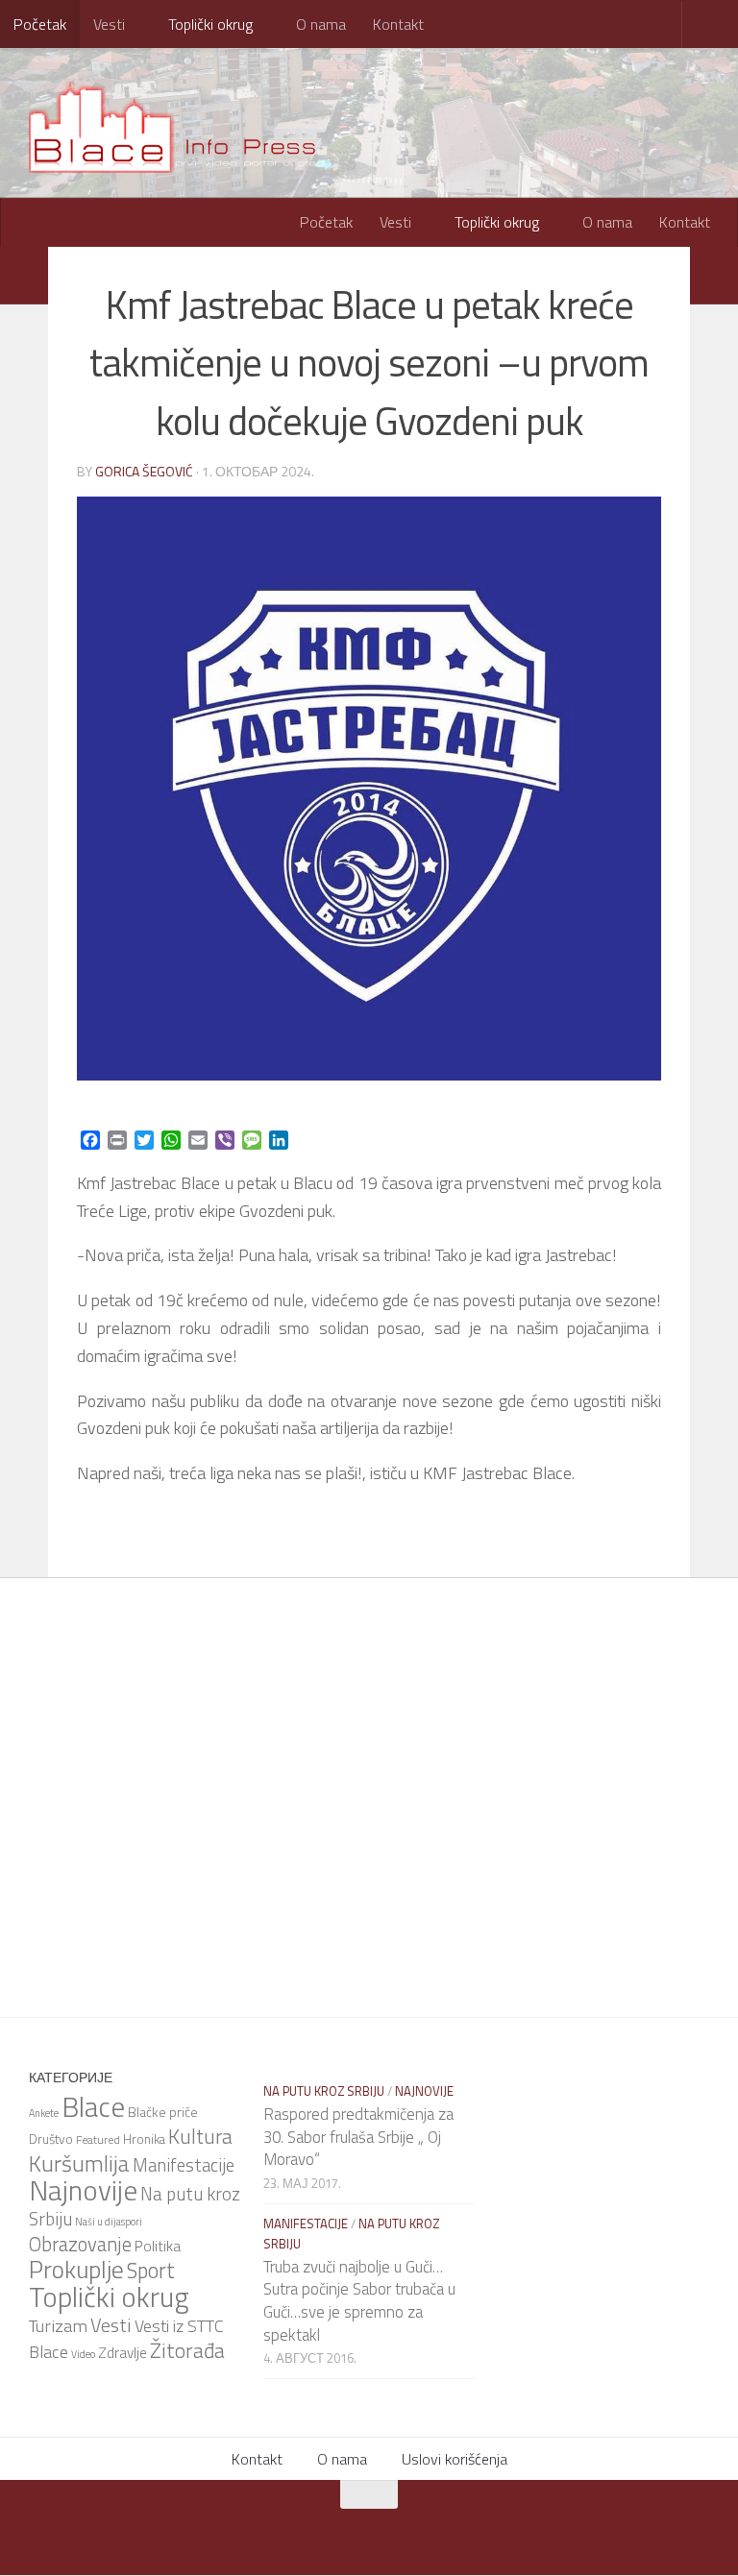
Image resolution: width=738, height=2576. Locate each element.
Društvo (51, 2138)
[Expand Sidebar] (24, 275)
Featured (98, 2139)
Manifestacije (184, 2164)
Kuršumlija (79, 2162)
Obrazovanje (80, 2243)
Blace (93, 2105)
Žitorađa (187, 2349)
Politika (158, 2245)
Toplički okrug (209, 24)
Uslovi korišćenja (455, 2459)
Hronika (144, 2138)
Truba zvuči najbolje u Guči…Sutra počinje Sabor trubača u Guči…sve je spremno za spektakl (359, 2300)
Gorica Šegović (144, 470)
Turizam (58, 2324)
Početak (40, 24)
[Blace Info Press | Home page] (186, 125)
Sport (151, 2270)
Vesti (109, 24)
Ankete (44, 2112)
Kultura (200, 2135)
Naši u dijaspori (109, 2221)
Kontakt (394, 24)
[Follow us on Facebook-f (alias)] (345, 2532)
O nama (317, 24)
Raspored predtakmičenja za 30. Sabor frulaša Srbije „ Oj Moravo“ (358, 2136)
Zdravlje (123, 2352)
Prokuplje (76, 2268)
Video (83, 2353)
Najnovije (83, 2189)
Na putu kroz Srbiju (324, 2090)
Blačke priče (163, 2111)
